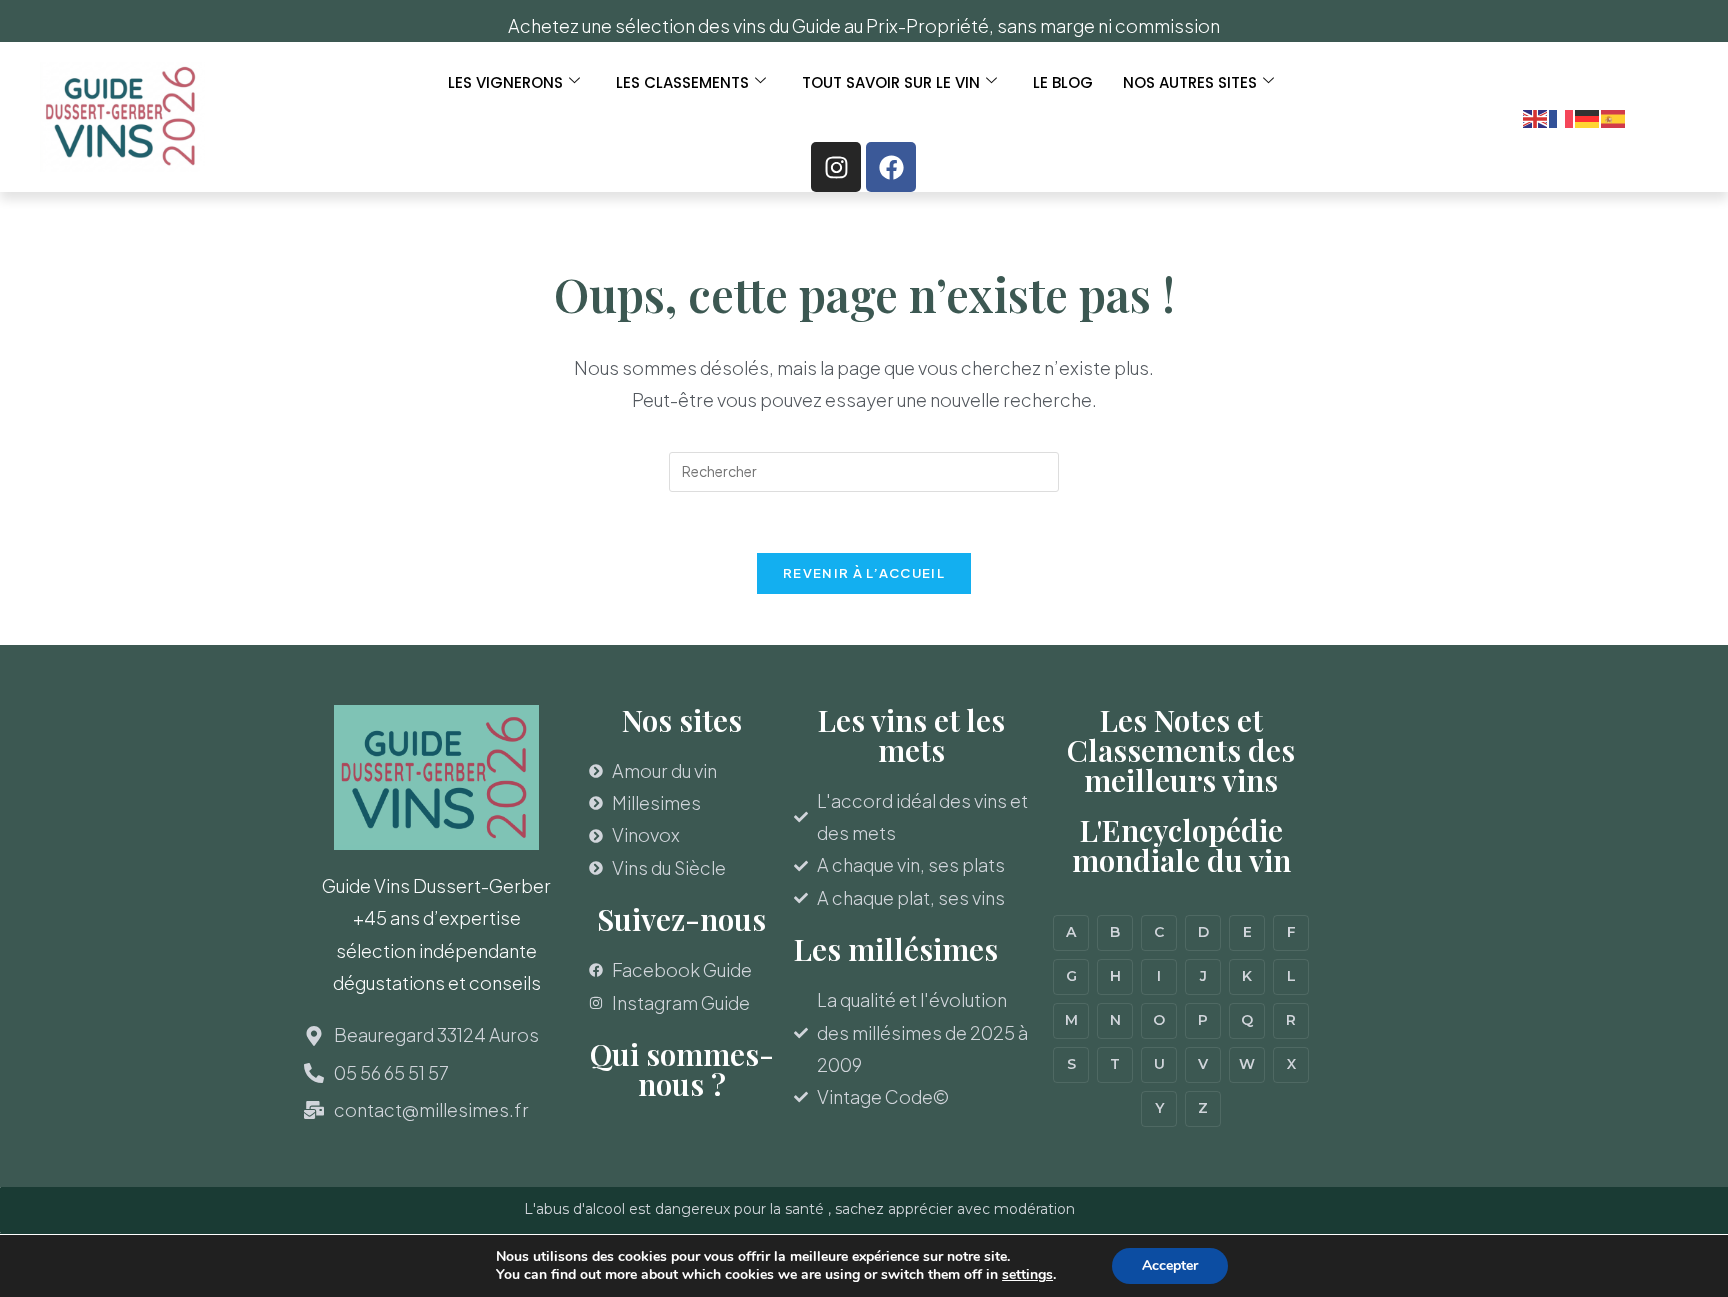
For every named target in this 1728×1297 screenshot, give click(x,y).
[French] (1562, 116)
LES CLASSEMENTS (682, 82)
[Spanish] (1614, 116)
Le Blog (1063, 82)
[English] (1536, 116)
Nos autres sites (1190, 82)
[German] (1588, 116)
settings (1027, 1275)
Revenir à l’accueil (864, 573)
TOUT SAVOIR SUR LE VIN (891, 82)
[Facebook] (891, 167)
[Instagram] (836, 167)
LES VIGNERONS (505, 82)
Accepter (1170, 1265)
